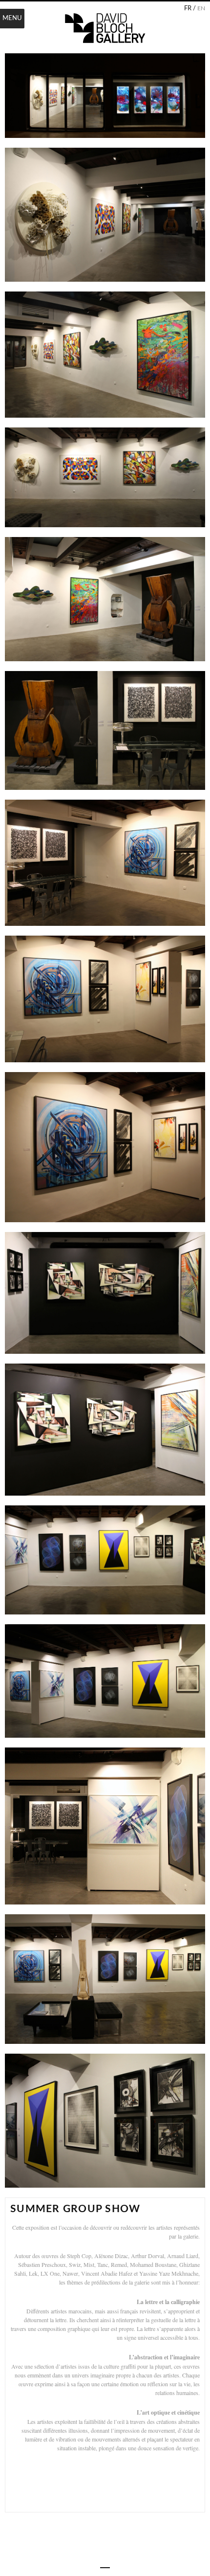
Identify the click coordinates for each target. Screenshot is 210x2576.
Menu (12, 18)
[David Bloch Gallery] (105, 28)
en (201, 8)
